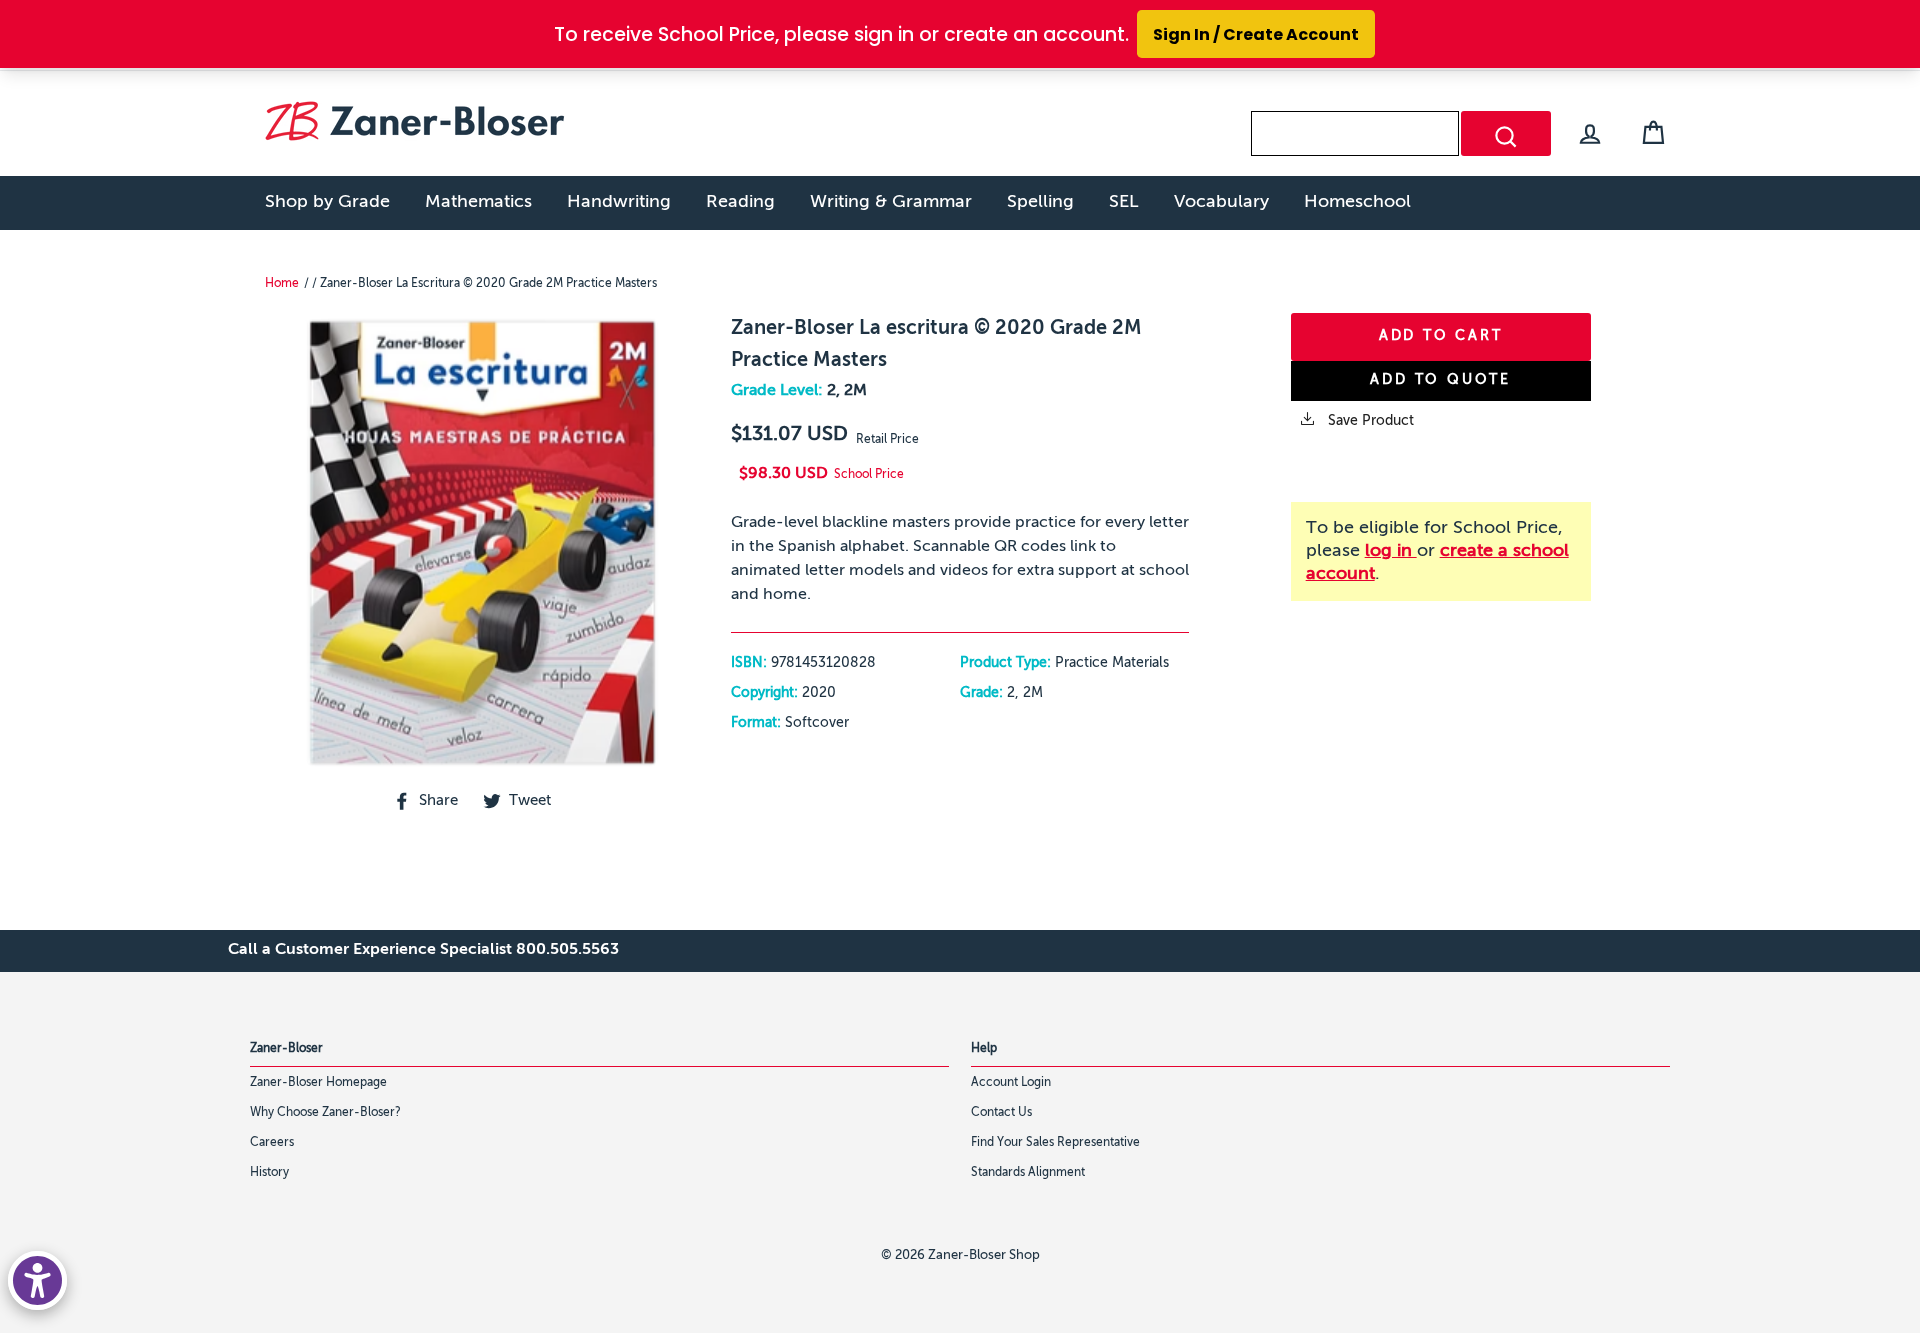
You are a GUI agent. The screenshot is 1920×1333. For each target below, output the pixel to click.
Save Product (1369, 421)
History (269, 1173)
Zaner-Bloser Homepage (318, 1083)
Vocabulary (1221, 202)
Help (984, 1049)
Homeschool (1357, 202)
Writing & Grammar (891, 202)
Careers (272, 1143)
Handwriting (619, 202)
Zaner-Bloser (286, 1049)
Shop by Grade (327, 202)
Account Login (1011, 1083)
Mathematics (478, 202)
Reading (740, 202)
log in (1391, 551)
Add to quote (1440, 380)
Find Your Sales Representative (1055, 1143)
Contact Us (1001, 1113)
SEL (1124, 202)
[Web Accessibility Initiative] (37, 1280)
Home (282, 284)
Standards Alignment (1028, 1173)
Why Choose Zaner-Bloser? (325, 1113)
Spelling (1040, 202)
